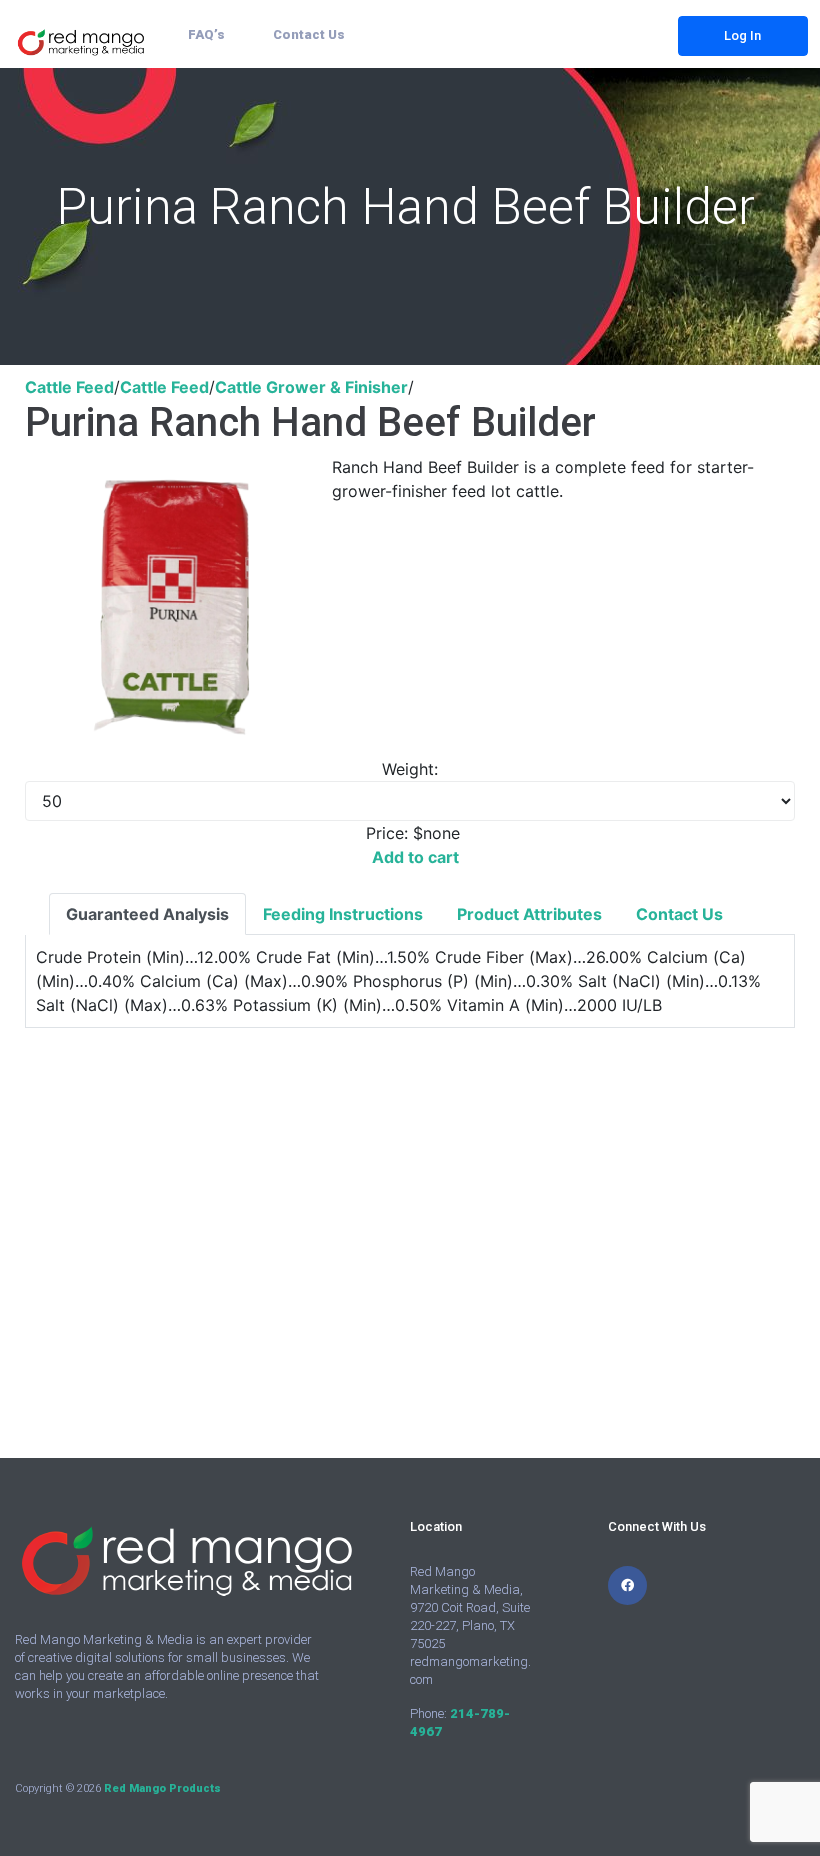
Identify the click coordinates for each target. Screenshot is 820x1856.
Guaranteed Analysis (147, 914)
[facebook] (627, 1585)
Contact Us (679, 914)
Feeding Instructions (343, 914)
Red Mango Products (162, 1788)
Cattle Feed (69, 387)
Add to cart (415, 857)
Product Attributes (529, 914)
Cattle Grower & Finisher (311, 387)
